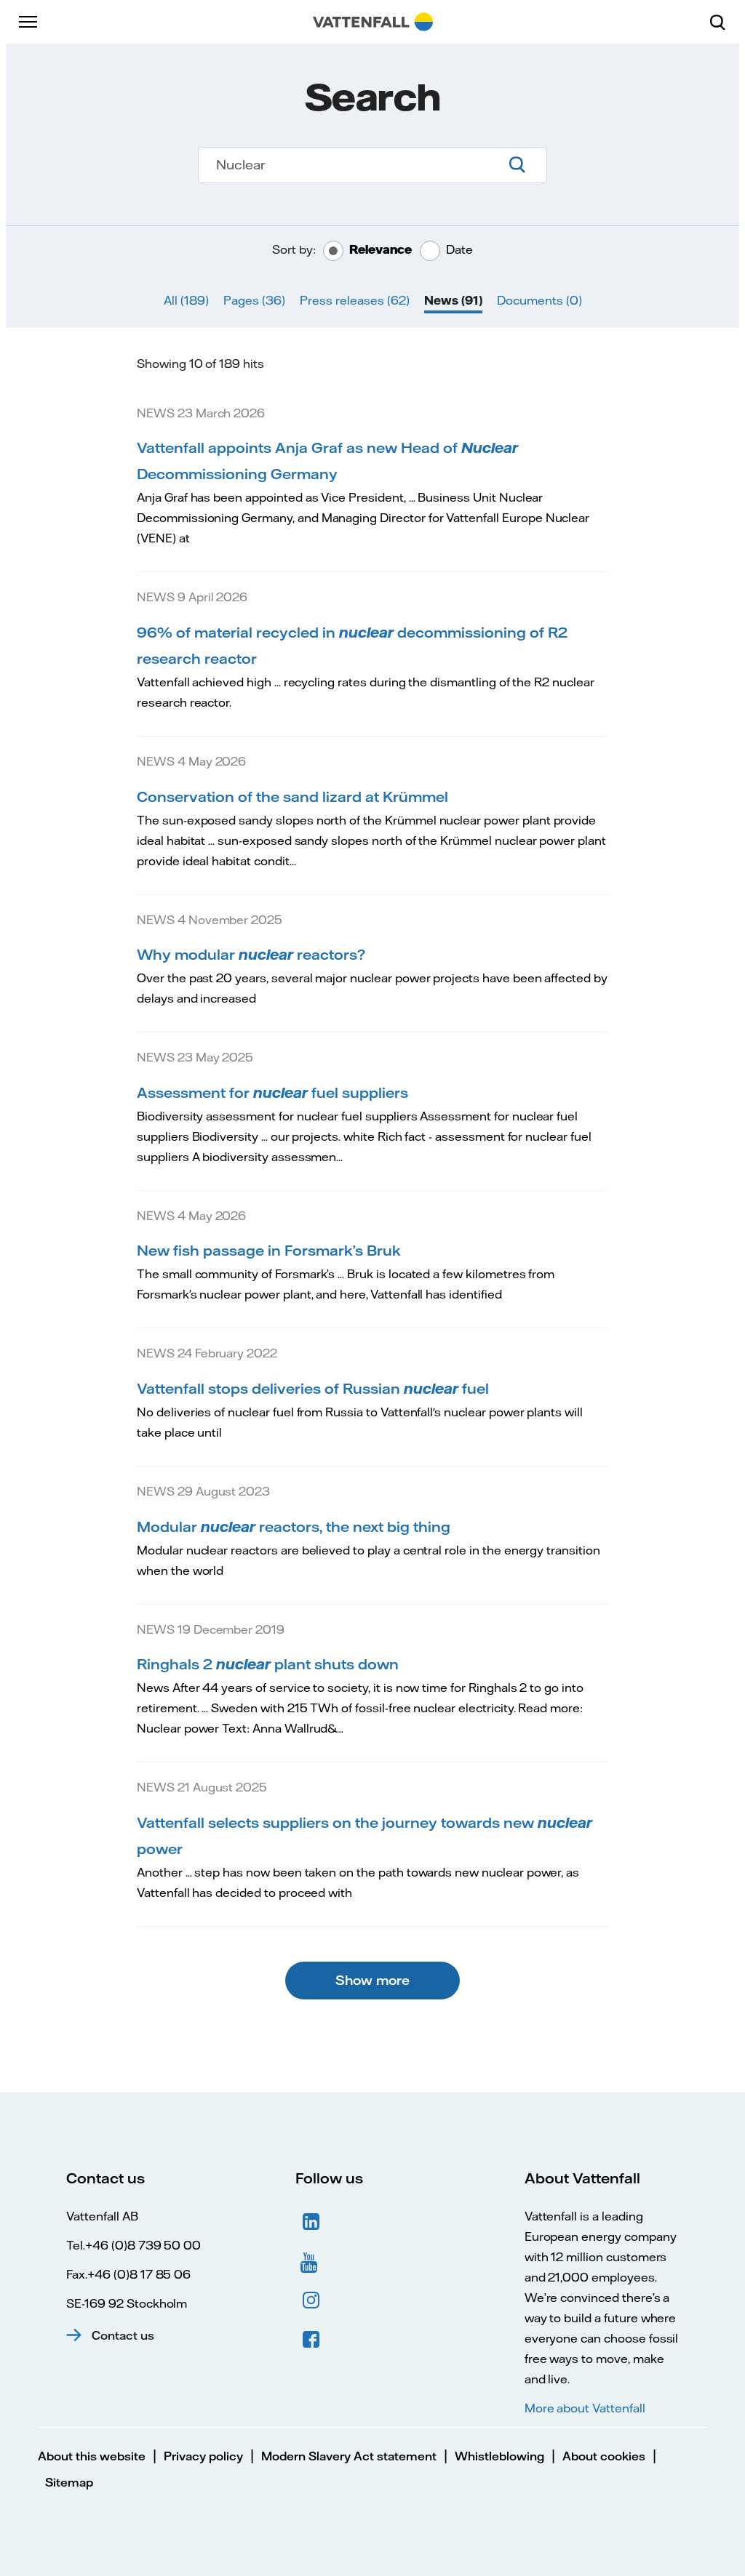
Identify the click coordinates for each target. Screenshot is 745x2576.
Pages (254, 300)
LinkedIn (311, 2222)
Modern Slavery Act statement (349, 2456)
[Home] (373, 22)
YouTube (311, 2261)
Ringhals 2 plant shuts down (268, 1664)
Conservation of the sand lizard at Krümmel (292, 797)
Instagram (311, 2300)
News (453, 300)
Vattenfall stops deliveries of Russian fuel (313, 1388)
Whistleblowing (499, 2456)
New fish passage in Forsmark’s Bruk (269, 1250)
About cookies (604, 2456)
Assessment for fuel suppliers (272, 1092)
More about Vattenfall (585, 2408)
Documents (539, 300)
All (186, 300)
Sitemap (69, 2482)
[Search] (723, 22)
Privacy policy (203, 2456)
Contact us (123, 2335)
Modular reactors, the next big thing (294, 1526)
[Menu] (29, 22)
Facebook (311, 2340)
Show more (372, 1980)
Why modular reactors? (251, 954)
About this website (92, 2456)
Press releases (355, 300)
